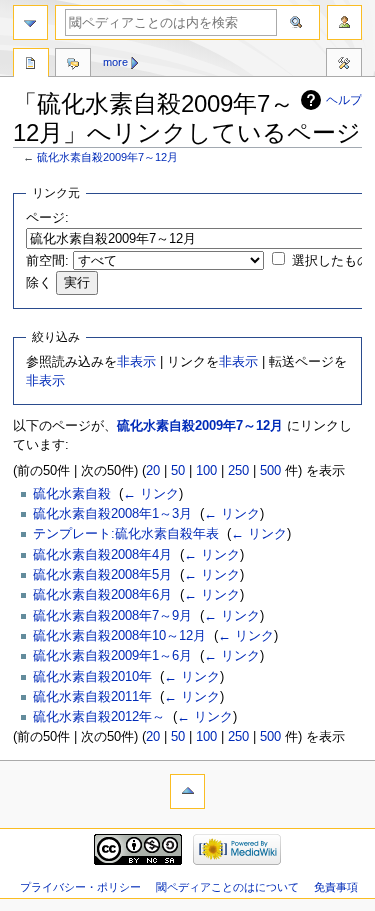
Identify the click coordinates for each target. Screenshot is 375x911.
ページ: (47, 218)
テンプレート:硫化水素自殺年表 (126, 534)
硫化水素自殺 (72, 494)
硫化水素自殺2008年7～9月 (112, 616)
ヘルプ (344, 100)
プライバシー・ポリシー (80, 887)
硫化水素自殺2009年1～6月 (112, 656)
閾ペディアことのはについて (227, 887)
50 (178, 471)
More (115, 62)
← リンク (151, 494)
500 (270, 471)
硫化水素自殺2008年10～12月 (119, 636)
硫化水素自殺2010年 (92, 677)
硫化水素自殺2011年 (92, 697)
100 (206, 471)
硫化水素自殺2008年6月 (102, 595)
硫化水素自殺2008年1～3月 (112, 514)
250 (238, 471)
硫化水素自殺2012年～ (99, 717)
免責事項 (336, 887)
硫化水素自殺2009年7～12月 (107, 157)
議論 (73, 65)
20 (153, 471)
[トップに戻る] (187, 791)
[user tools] (344, 22)
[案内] (30, 22)
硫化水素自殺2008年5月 (102, 575)
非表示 (136, 362)
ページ (31, 65)
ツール (344, 65)
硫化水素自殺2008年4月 (102, 555)
